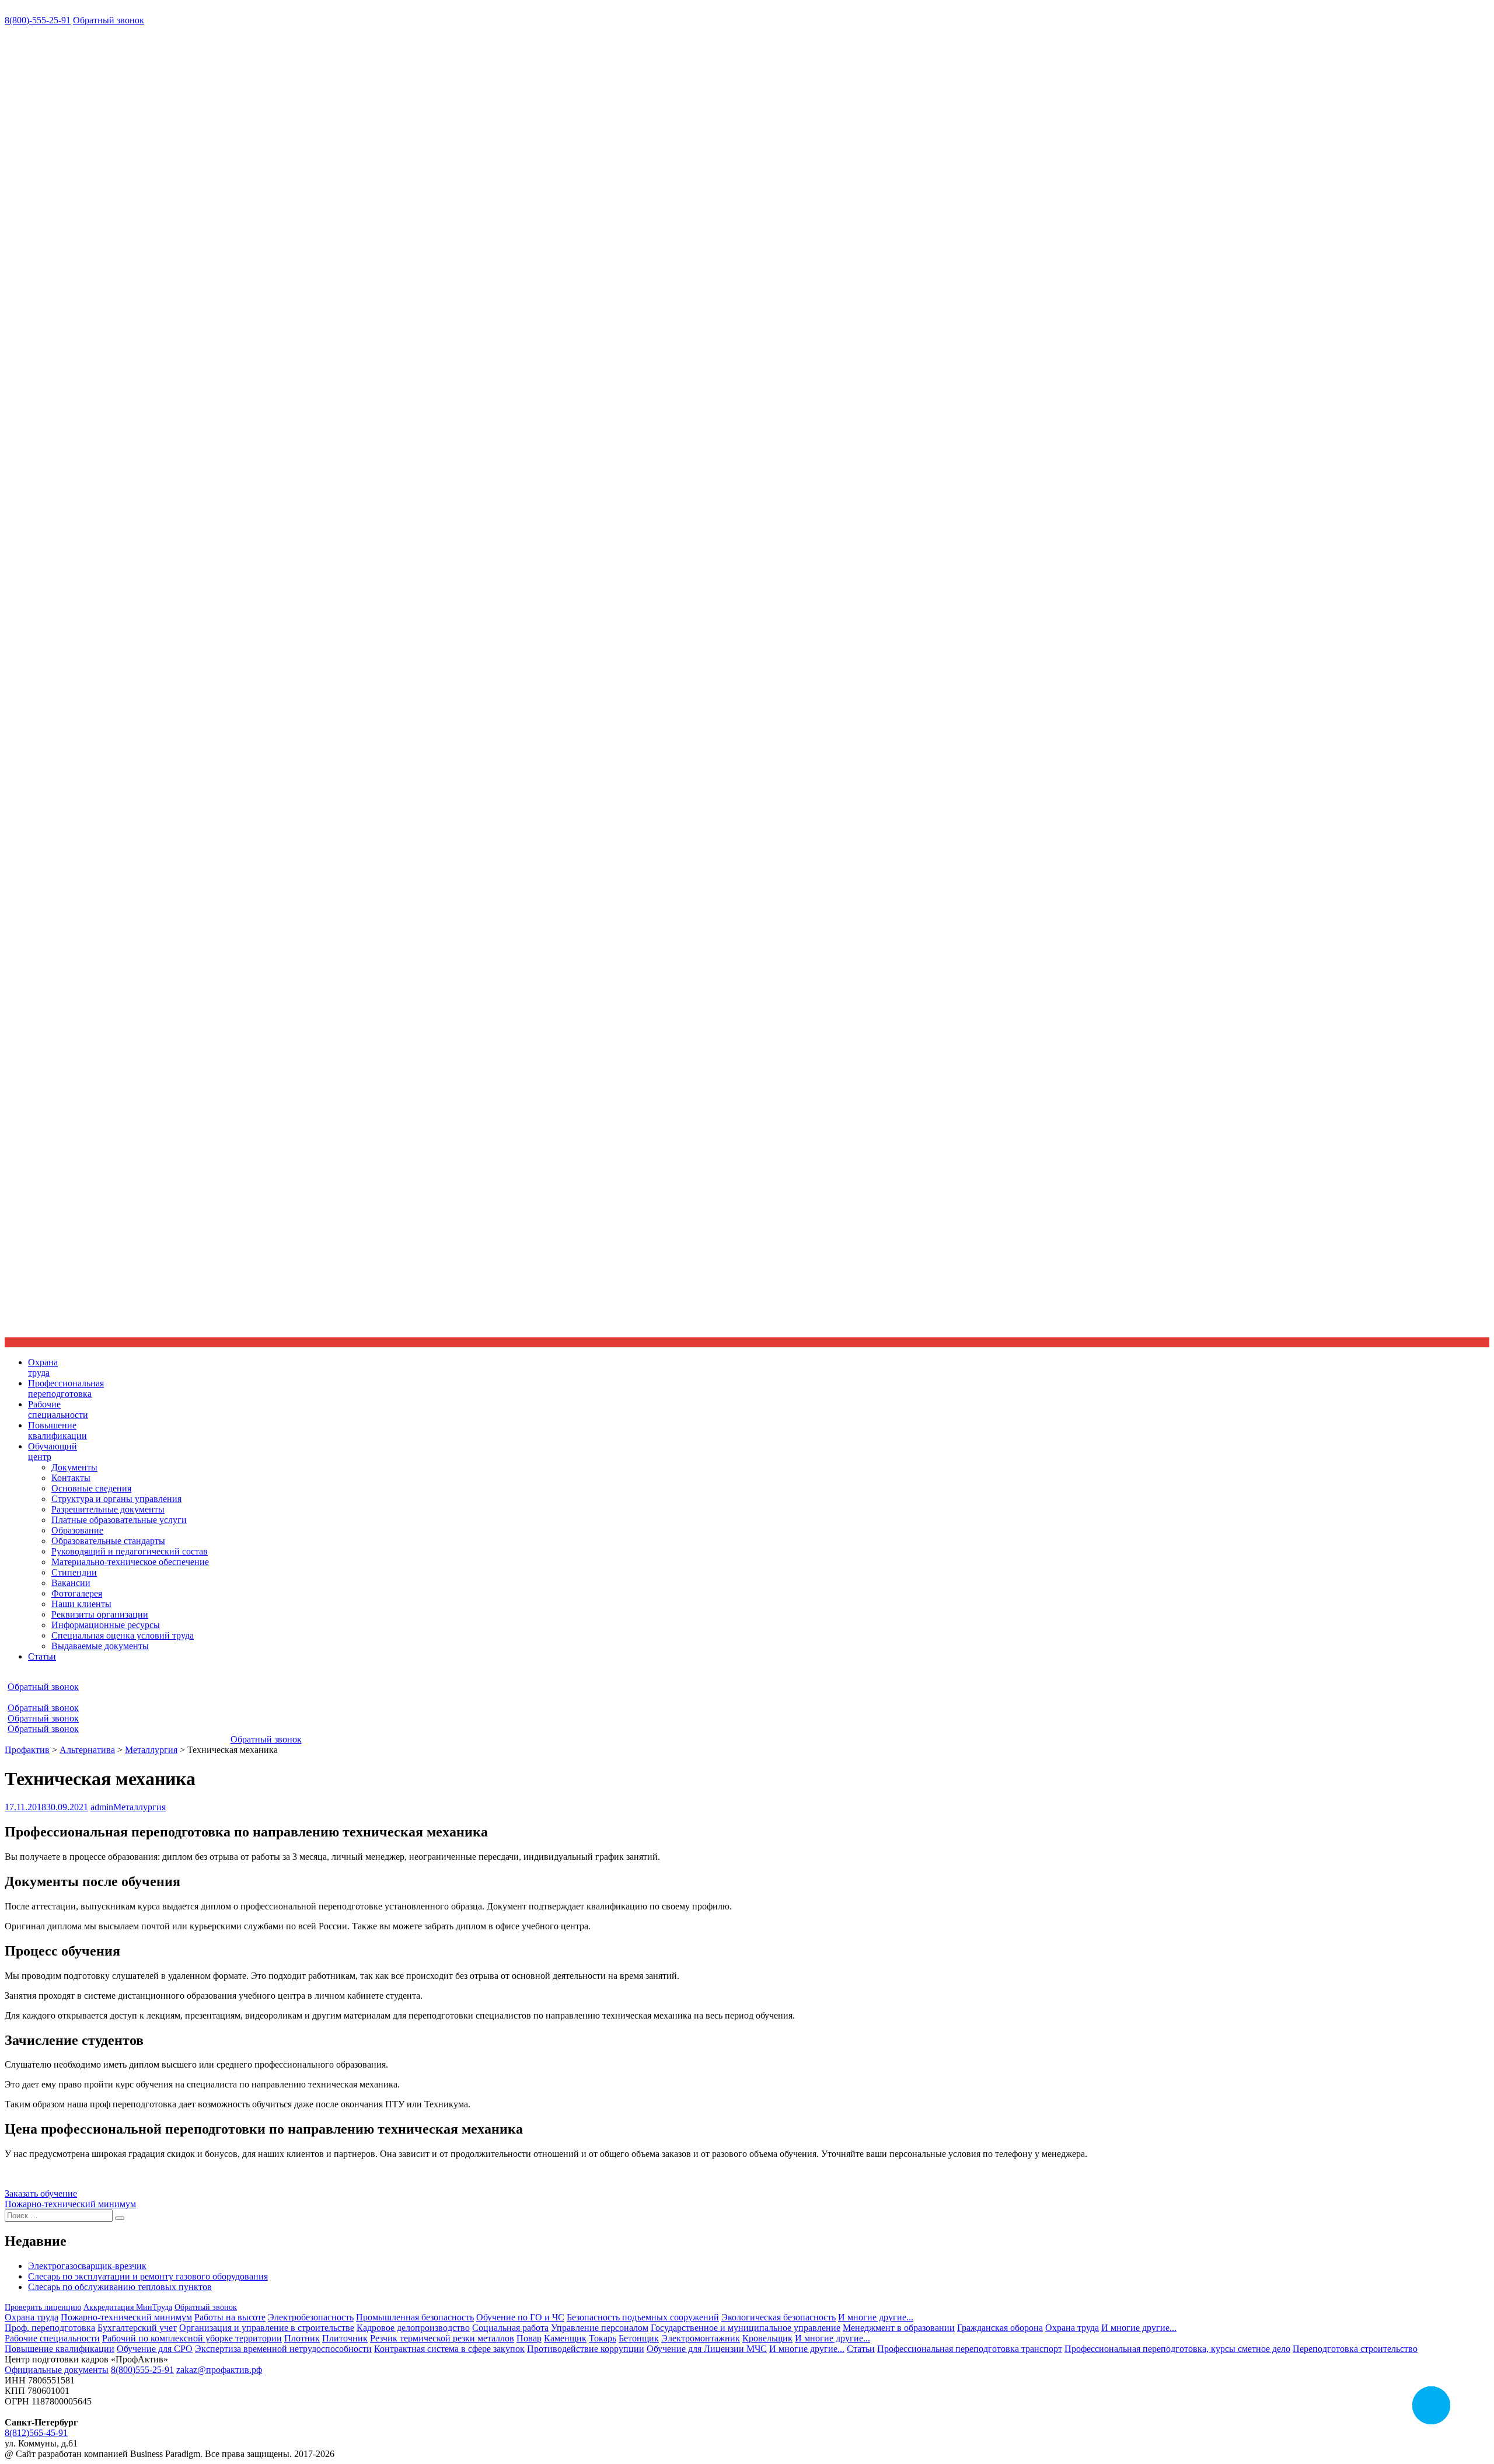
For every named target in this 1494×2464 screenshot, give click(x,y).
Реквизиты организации (100, 1614)
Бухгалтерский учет (137, 2328)
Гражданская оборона (1000, 2328)
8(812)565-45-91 (36, 2433)
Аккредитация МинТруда (128, 2307)
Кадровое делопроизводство (413, 2328)
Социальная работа (510, 2328)
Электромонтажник (701, 2338)
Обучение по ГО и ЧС (520, 2317)
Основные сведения (91, 1488)
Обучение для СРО (155, 2349)
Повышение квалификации (60, 2349)
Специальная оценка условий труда (123, 1635)
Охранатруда (43, 1367)
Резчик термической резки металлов (442, 2338)
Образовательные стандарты (108, 1541)
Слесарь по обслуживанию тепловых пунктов (120, 2287)
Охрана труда (32, 2317)
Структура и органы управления (116, 1499)
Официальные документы (57, 2370)
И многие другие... (876, 2317)
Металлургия (139, 1807)
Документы (74, 1467)
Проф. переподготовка (50, 2328)
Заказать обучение (41, 2193)
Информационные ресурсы (106, 1625)
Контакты (71, 1478)
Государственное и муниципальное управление (746, 2328)
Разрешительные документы (108, 1509)
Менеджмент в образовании (899, 2328)
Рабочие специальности (52, 2338)
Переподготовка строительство (1355, 2349)
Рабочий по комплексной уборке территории (192, 2338)
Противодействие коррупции (586, 2349)
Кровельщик (767, 2338)
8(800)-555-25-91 (38, 20)
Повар (529, 2338)
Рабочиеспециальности (58, 1409)
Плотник (302, 2338)
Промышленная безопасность (415, 2317)
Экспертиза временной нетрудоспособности (283, 2349)
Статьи (42, 1656)
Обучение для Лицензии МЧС (707, 2349)
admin (102, 1807)
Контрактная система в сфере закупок (449, 2349)
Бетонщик (639, 2338)
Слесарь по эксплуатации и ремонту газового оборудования (148, 2276)
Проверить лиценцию (43, 2307)
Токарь (603, 2338)
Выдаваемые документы (100, 1646)
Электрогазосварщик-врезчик (87, 2266)
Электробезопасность (311, 2317)
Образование (77, 1530)
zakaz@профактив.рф (219, 2370)
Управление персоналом (600, 2328)
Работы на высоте (230, 2317)
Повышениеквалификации (57, 1430)
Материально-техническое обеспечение (130, 1562)
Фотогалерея (77, 1593)
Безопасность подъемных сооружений (643, 2317)
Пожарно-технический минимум (70, 2204)
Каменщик (565, 2338)
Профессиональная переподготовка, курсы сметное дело (1177, 2349)
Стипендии (74, 1572)
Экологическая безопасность (779, 2317)
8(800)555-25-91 (142, 2370)
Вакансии (71, 1583)
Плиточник (345, 2338)
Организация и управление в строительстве (267, 2328)
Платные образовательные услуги (119, 1520)
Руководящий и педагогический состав (130, 1551)
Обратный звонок (109, 20)
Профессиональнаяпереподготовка (66, 1388)
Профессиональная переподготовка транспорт (970, 2349)
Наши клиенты (81, 1604)
